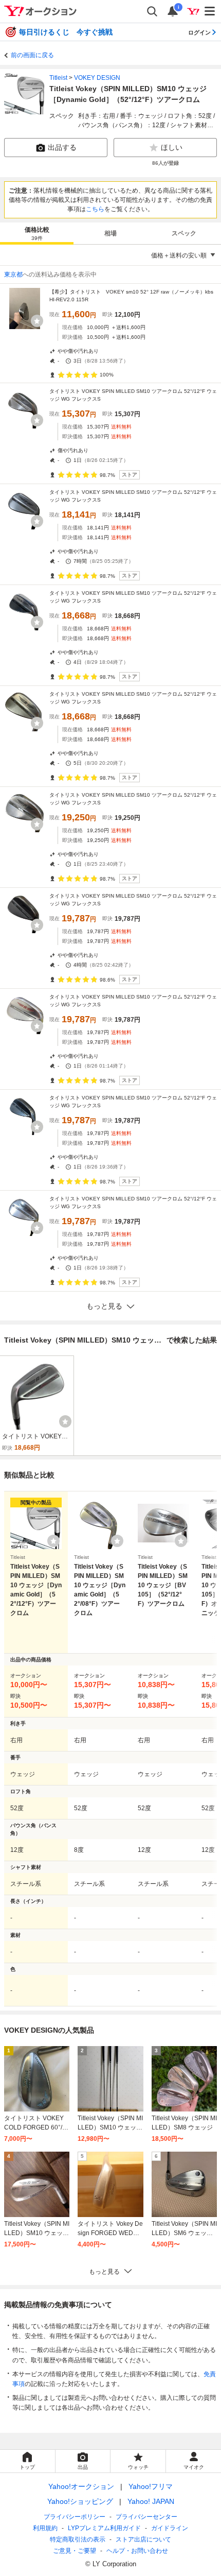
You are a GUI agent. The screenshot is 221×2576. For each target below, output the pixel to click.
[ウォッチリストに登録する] (53, 1541)
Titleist (58, 78)
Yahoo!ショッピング (80, 2501)
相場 (110, 233)
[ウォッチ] (37, 321)
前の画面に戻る (32, 55)
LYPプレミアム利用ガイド (104, 2528)
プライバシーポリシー (75, 2517)
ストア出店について (143, 2539)
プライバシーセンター (146, 2517)
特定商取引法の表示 (78, 2539)
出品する (62, 147)
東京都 (13, 274)
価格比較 (37, 234)
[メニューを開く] (210, 11)
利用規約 (45, 2528)
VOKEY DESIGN (97, 78)
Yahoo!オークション (81, 2486)
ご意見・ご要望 (75, 2551)
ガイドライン (170, 2528)
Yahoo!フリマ (151, 2486)
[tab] (37, 233)
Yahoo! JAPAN (151, 2501)
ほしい (172, 147)
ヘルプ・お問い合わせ (137, 2551)
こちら (95, 209)
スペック (184, 233)
